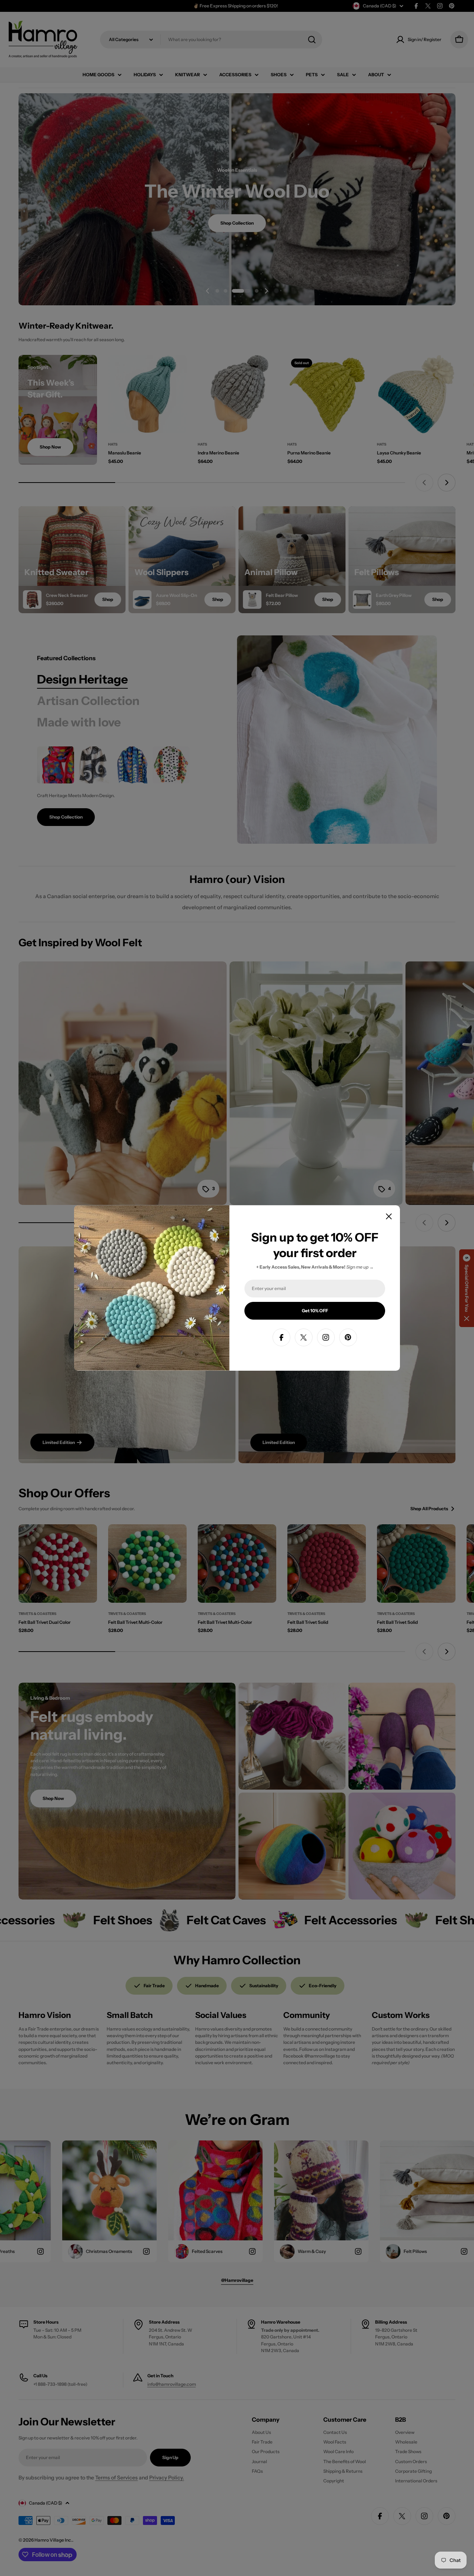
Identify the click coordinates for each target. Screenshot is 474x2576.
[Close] (389, 1216)
